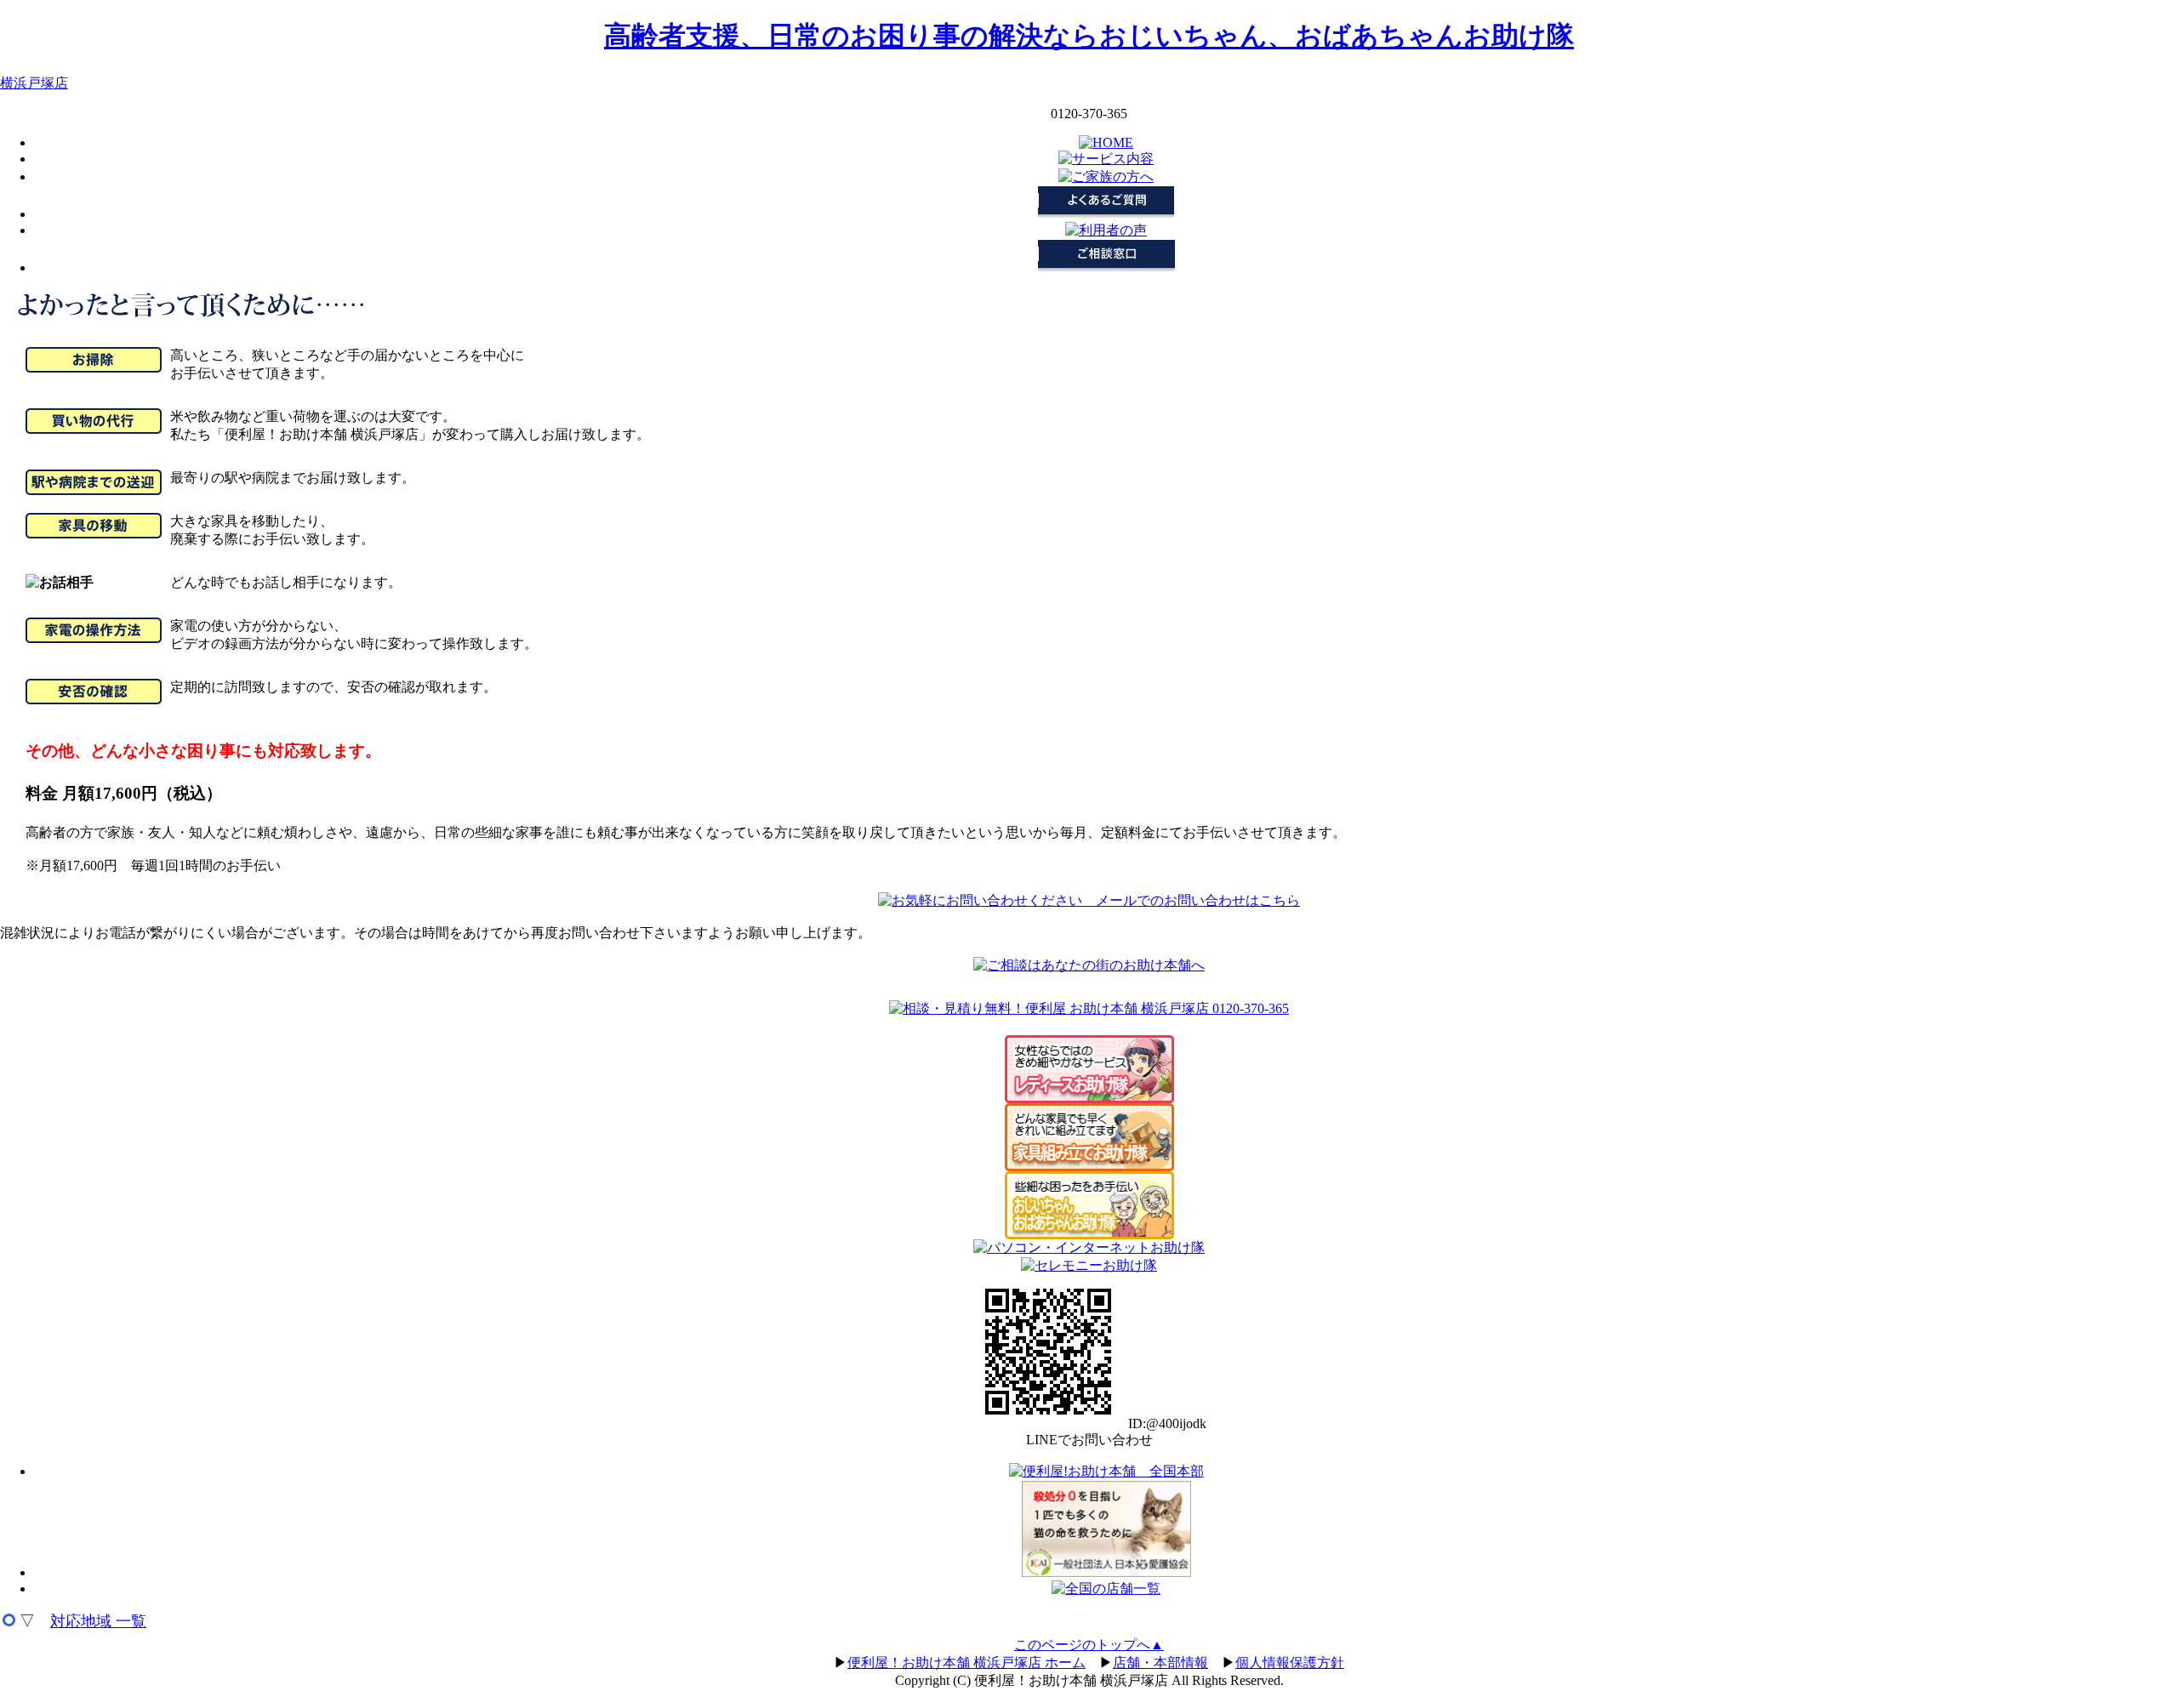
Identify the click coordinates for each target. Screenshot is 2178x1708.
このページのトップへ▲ (1089, 1645)
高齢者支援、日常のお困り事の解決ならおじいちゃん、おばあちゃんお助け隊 (1089, 36)
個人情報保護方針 (1290, 1662)
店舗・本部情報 (1160, 1662)
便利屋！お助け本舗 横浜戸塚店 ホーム (966, 1662)
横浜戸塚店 (34, 83)
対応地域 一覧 (98, 1621)
